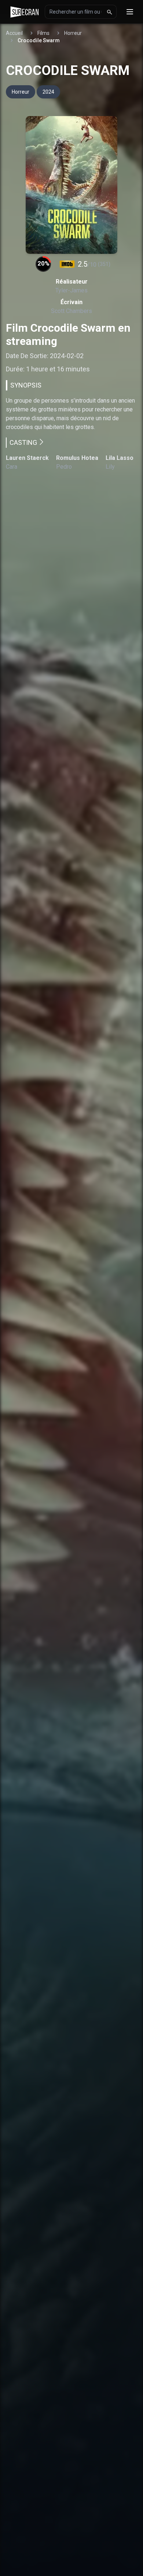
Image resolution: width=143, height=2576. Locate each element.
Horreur (73, 33)
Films (43, 33)
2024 (48, 92)
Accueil (14, 33)
